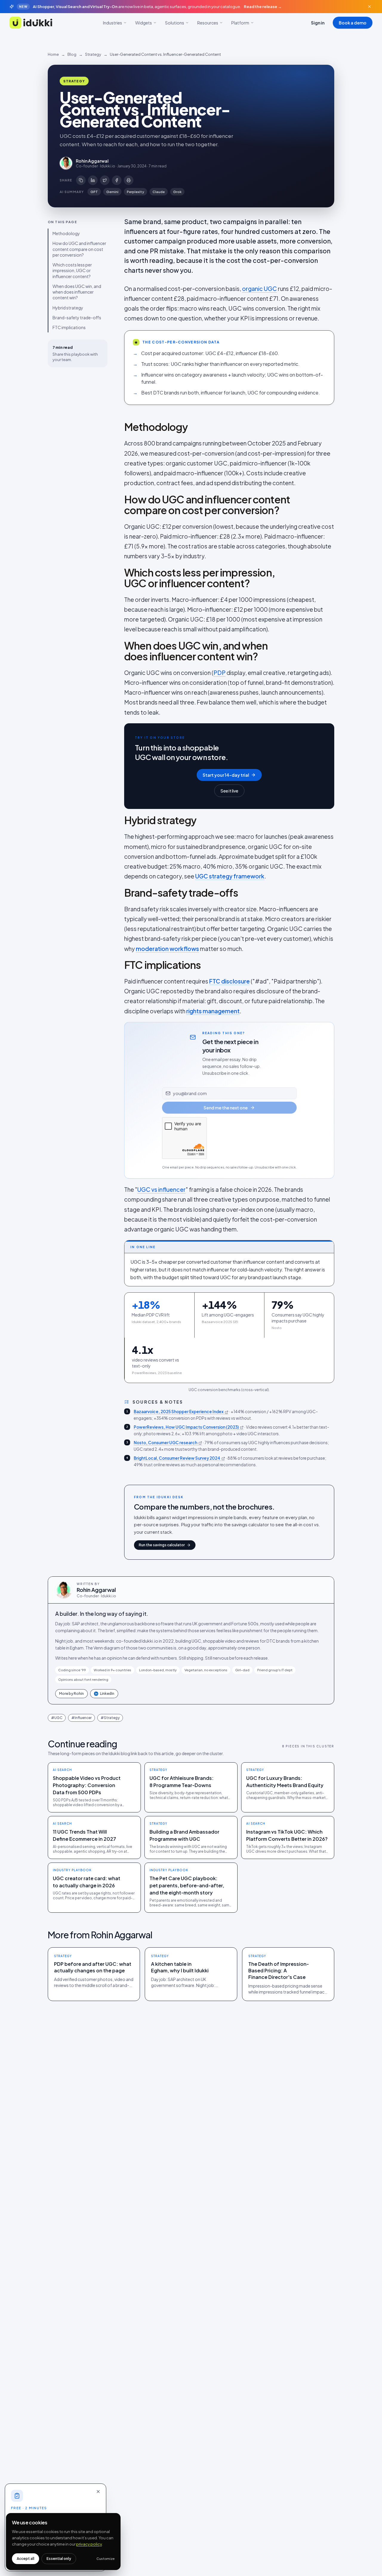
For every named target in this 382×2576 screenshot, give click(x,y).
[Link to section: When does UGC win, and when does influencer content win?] (118, 651)
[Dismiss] (98, 2492)
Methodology (66, 234)
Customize (105, 2559)
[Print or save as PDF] (129, 180)
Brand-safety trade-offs (77, 318)
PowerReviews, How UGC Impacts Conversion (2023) (186, 1427)
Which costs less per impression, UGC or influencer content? (72, 271)
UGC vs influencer (161, 1189)
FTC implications (69, 328)
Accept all (26, 2559)
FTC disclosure (229, 981)
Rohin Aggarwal (96, 1590)
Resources (208, 23)
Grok (177, 192)
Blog (72, 54)
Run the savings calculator (162, 1545)
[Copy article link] (81, 180)
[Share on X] (105, 180)
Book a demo (353, 23)
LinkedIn (105, 1694)
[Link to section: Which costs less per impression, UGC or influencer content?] (118, 578)
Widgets (144, 23)
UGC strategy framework (230, 876)
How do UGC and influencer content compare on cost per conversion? (79, 249)
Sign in (318, 23)
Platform (240, 23)
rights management (213, 1011)
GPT (94, 192)
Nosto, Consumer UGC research (165, 1443)
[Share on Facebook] (117, 180)
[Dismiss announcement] (369, 7)
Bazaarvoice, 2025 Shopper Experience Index (179, 1412)
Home (53, 54)
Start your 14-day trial (226, 775)
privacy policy (89, 2544)
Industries (113, 23)
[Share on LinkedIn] (93, 180)
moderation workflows (167, 949)
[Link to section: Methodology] (118, 427)
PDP (220, 673)
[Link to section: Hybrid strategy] (118, 820)
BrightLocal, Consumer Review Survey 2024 (177, 1458)
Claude (159, 192)
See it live (229, 791)
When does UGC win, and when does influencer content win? (77, 292)
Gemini (112, 192)
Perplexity (135, 192)
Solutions (175, 23)
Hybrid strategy (68, 308)
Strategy (93, 54)
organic (253, 289)
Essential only (59, 2559)
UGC (270, 289)
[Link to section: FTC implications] (118, 965)
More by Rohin (71, 1694)
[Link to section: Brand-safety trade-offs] (118, 893)
